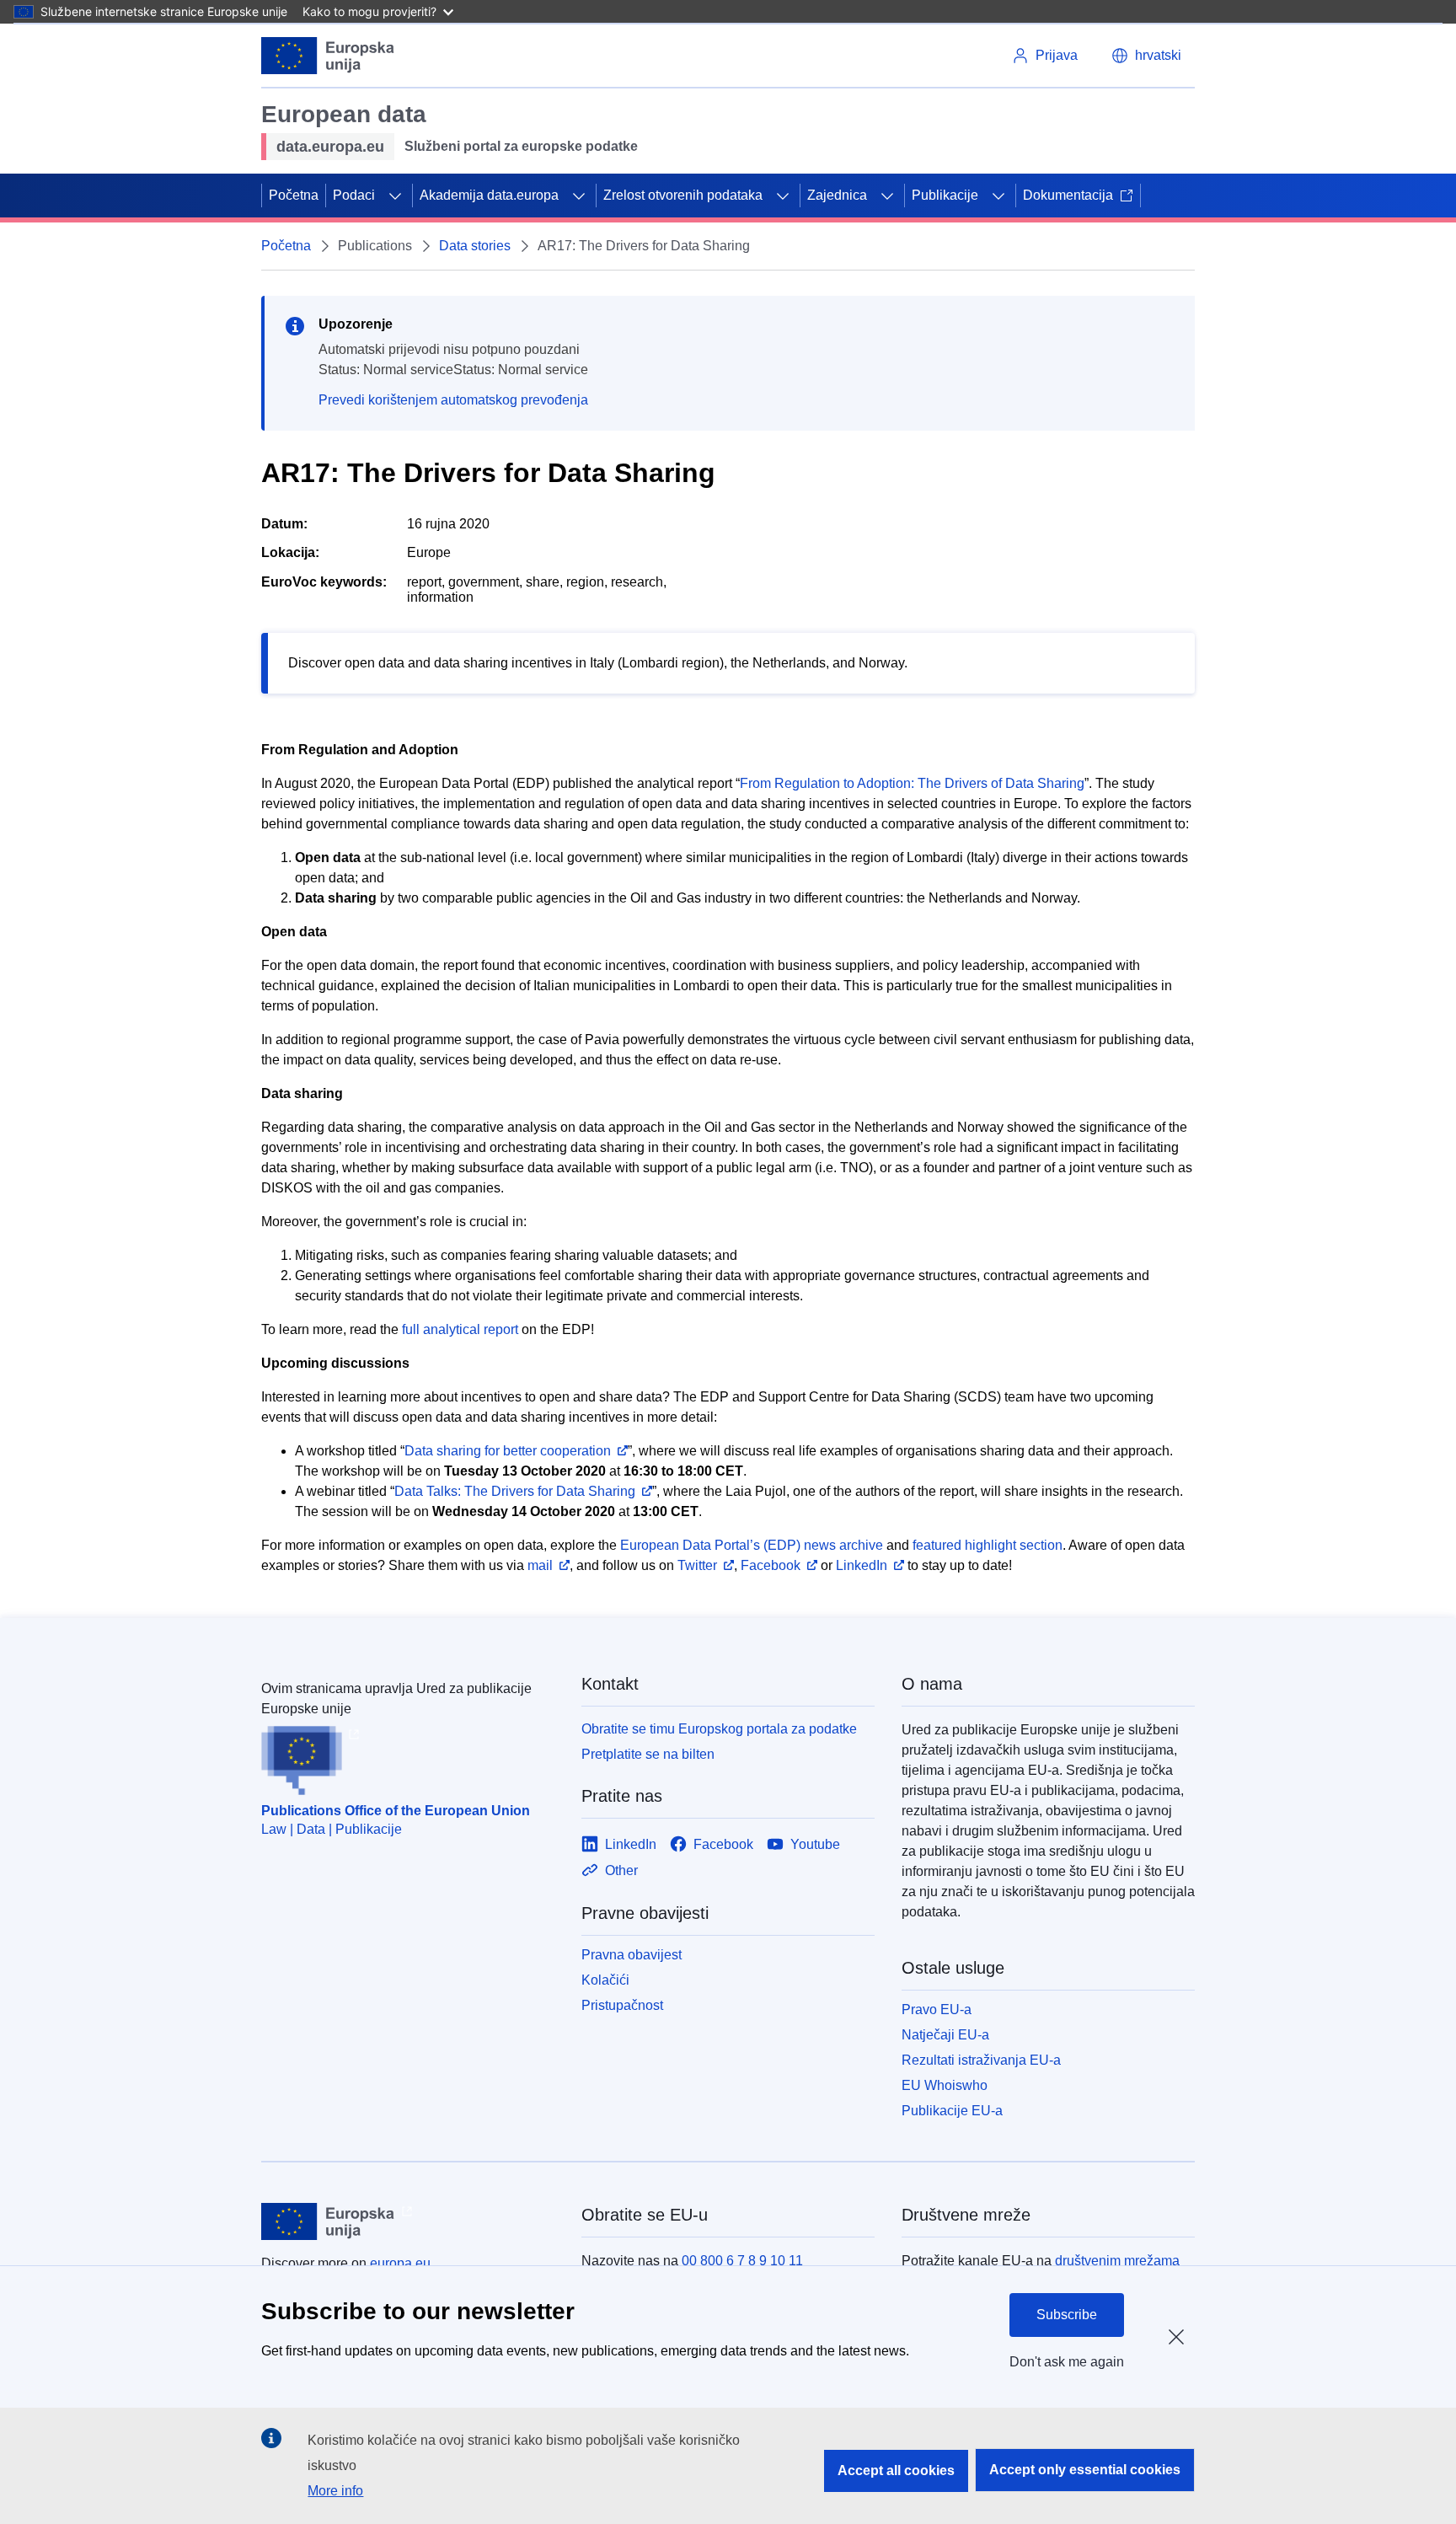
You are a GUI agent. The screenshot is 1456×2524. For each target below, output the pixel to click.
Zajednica (837, 195)
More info (335, 2491)
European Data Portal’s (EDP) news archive (752, 1545)
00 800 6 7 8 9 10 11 (742, 2261)
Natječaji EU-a (945, 2035)
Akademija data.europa (489, 195)
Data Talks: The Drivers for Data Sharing (515, 1491)
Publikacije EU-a (952, 2111)
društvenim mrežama (1117, 2261)
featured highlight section (988, 1545)
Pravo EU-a (937, 2010)
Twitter (697, 1565)
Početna (294, 195)
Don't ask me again (1067, 2362)
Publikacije (945, 195)
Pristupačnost (622, 2005)
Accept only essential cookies (1085, 2470)
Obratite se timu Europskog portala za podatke (719, 1729)
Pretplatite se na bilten (648, 1754)
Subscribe (1067, 2315)
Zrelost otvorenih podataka (683, 195)
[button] (1146, 56)
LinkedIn (862, 1565)
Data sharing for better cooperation (508, 1451)
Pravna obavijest (632, 1955)
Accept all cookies (896, 2470)
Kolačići (605, 1980)
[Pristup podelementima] (395, 196)
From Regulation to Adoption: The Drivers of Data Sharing (912, 783)
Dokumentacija (1068, 195)
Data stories (475, 246)
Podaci (354, 195)
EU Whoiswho (945, 2085)
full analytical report (460, 1329)
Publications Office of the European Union (396, 1811)
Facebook (771, 1565)
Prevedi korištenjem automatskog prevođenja (453, 400)
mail (540, 1565)
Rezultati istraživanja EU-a (981, 2060)
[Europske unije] (328, 56)
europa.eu (400, 2263)
